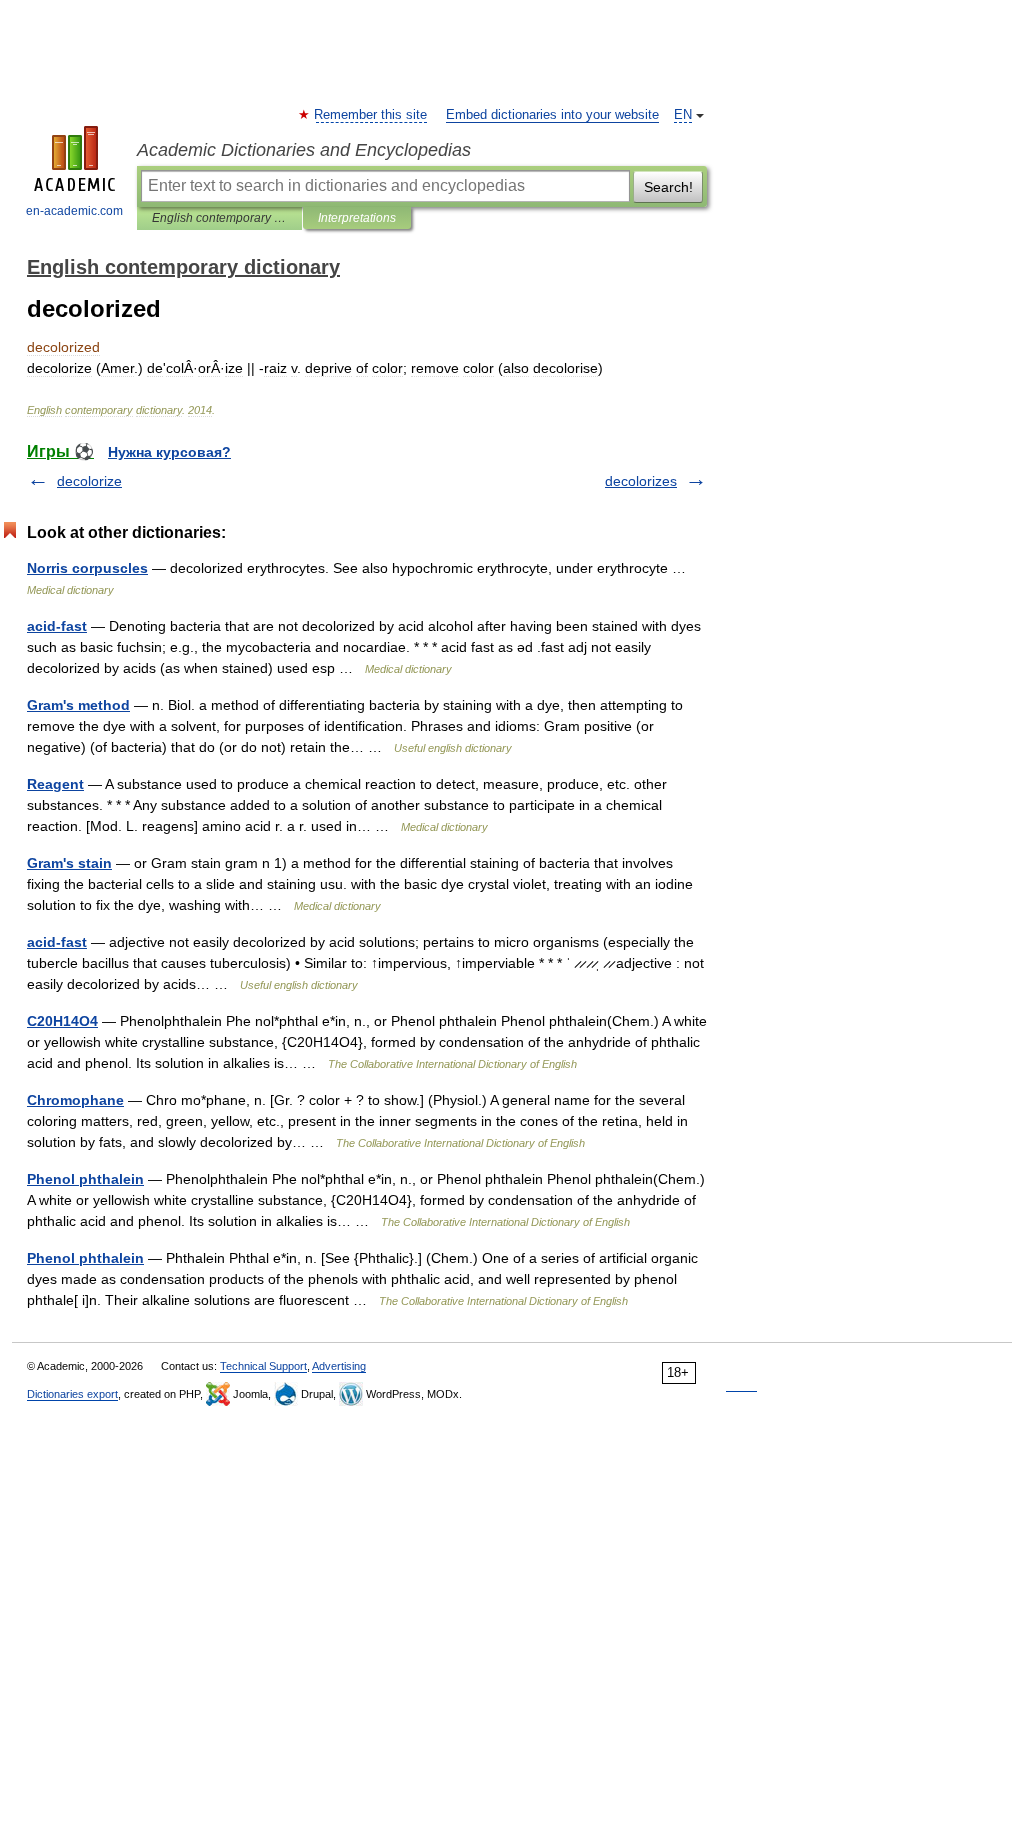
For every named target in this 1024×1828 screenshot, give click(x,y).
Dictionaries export (72, 1394)
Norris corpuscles (87, 568)
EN (683, 115)
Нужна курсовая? (169, 452)
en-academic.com (74, 211)
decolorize (89, 481)
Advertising (339, 1366)
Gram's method (78, 705)
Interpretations (357, 218)
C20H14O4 (62, 1021)
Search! (668, 187)
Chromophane (75, 1100)
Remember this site (371, 115)
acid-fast (57, 626)
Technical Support (263, 1366)
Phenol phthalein (85, 1179)
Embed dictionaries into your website (552, 115)
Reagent (55, 784)
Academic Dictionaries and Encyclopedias (304, 150)
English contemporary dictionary (219, 218)
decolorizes (641, 481)
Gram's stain (69, 863)
